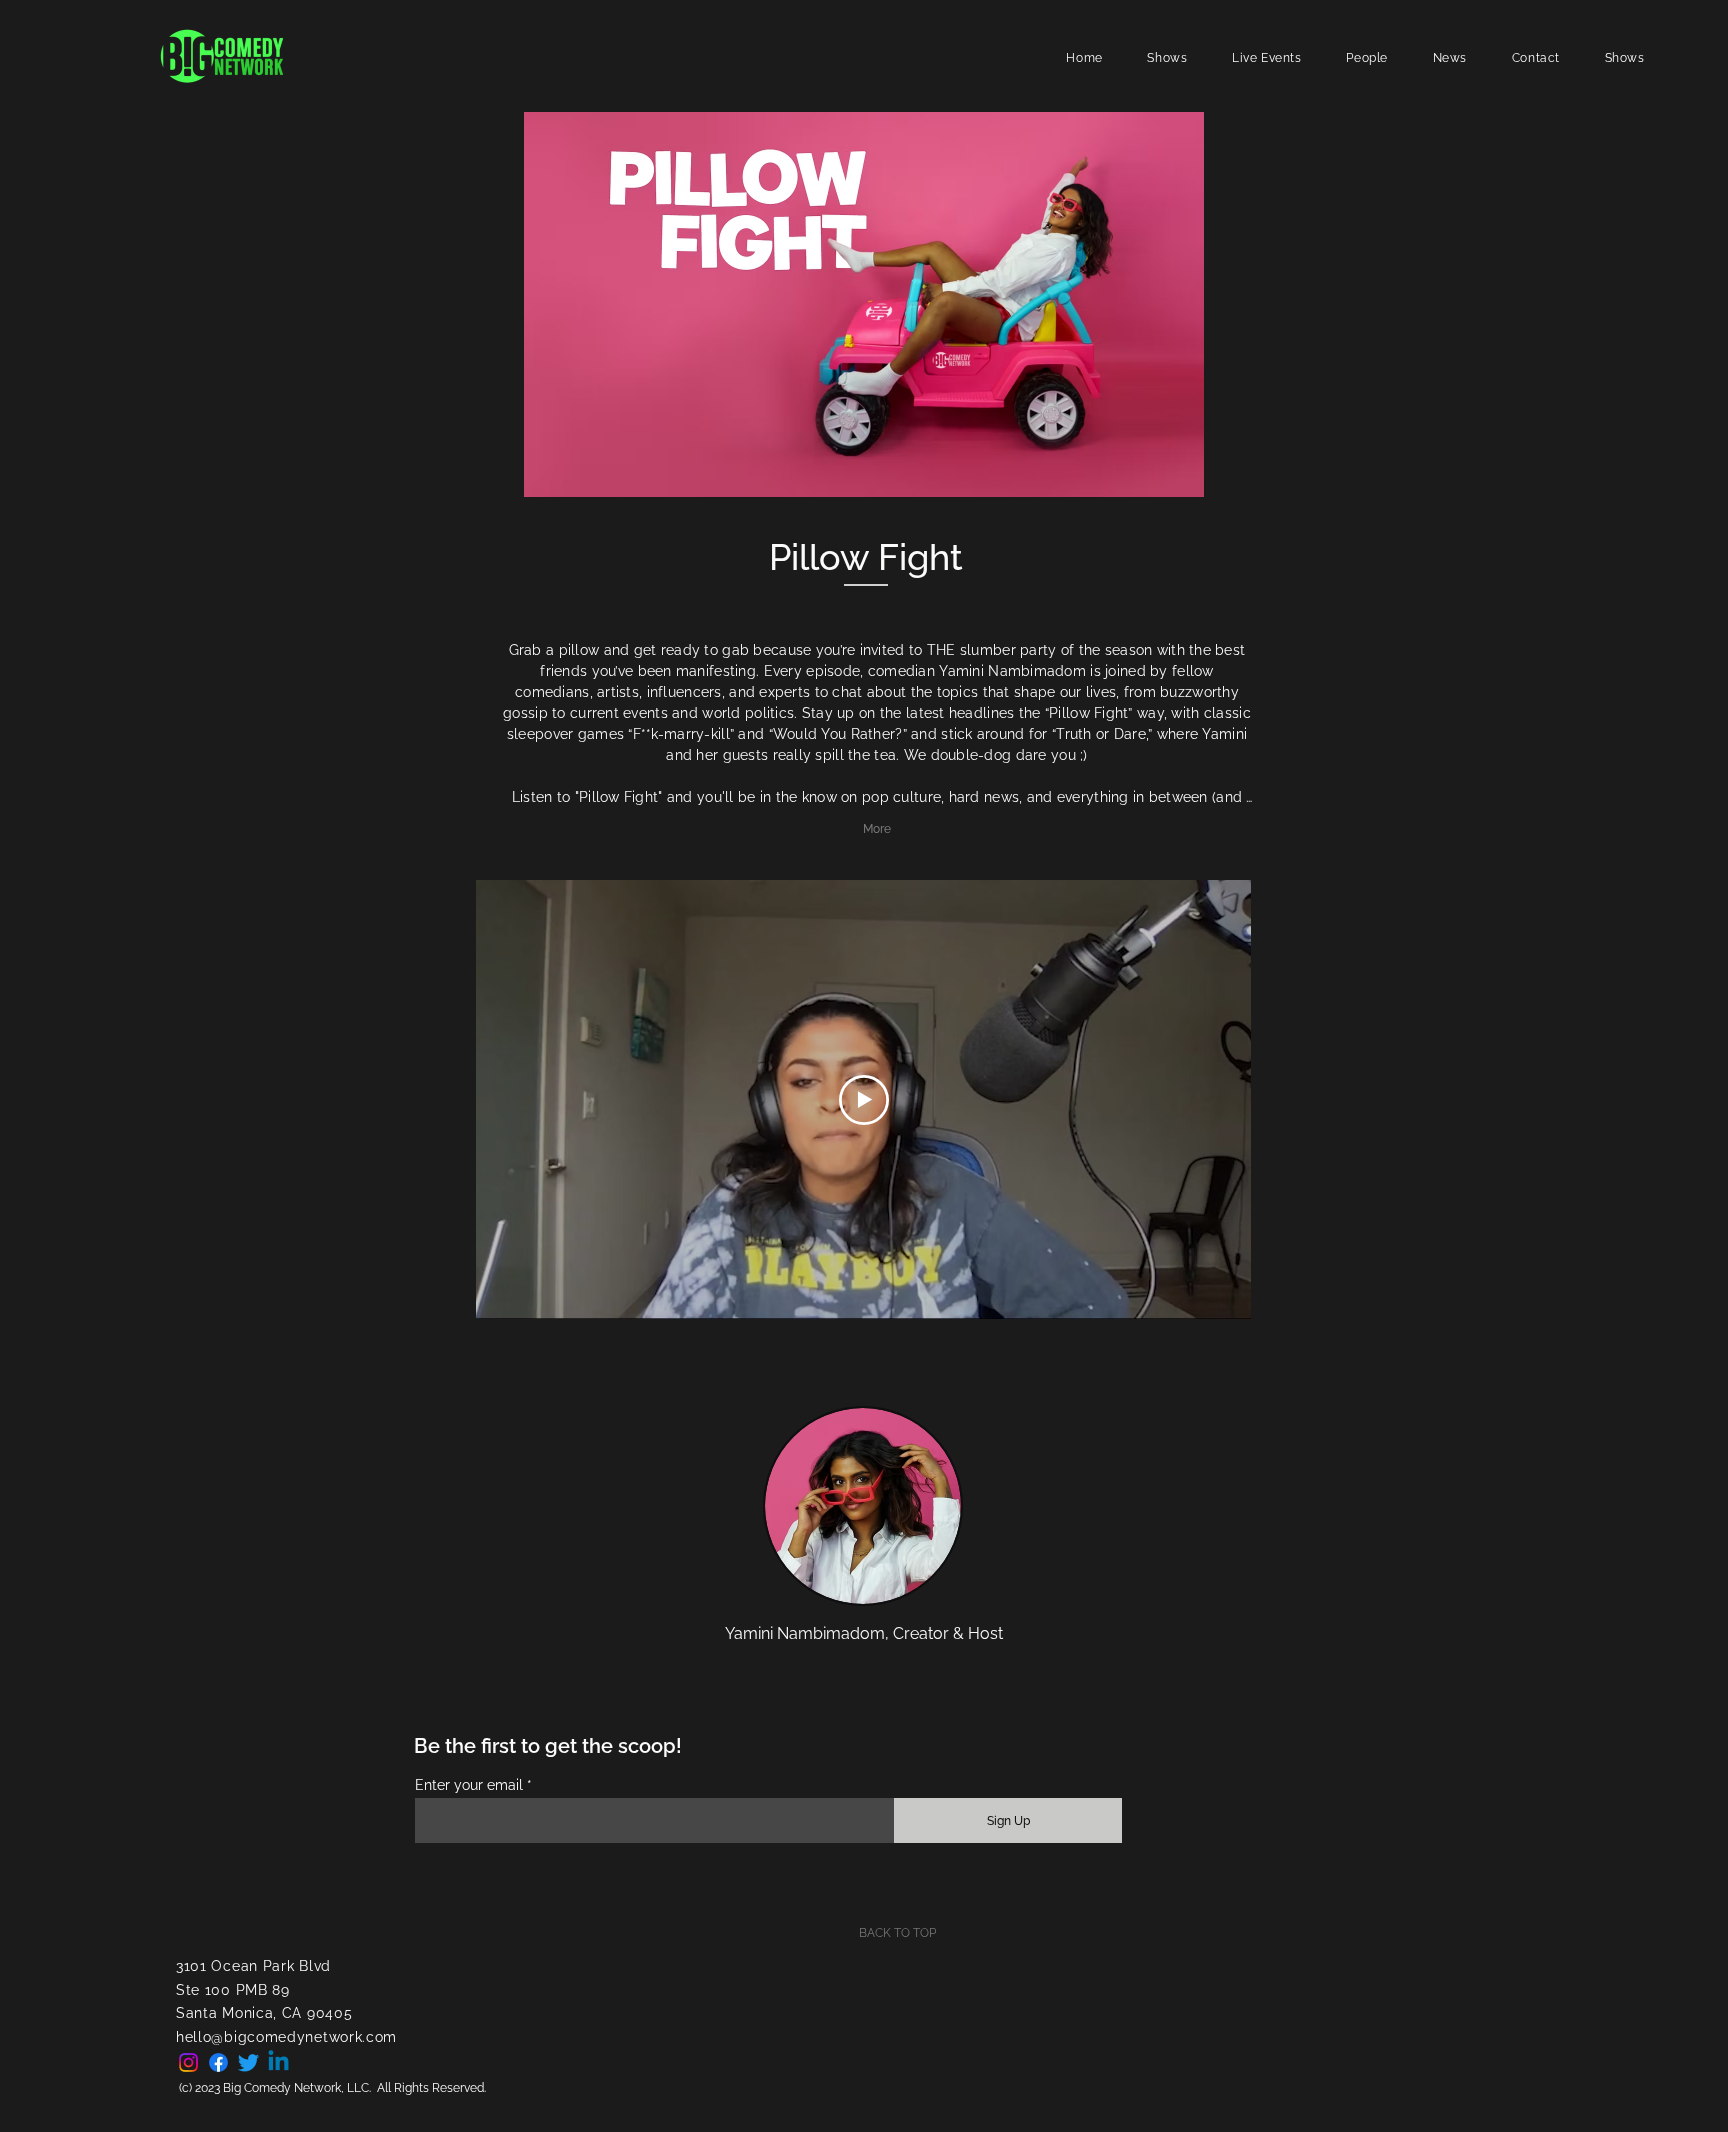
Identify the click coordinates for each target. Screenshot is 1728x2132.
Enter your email (469, 1785)
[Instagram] (188, 2062)
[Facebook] (218, 2062)
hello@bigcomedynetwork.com (286, 2037)
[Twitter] (248, 2062)
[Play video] (864, 1100)
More (877, 829)
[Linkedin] (278, 2062)
